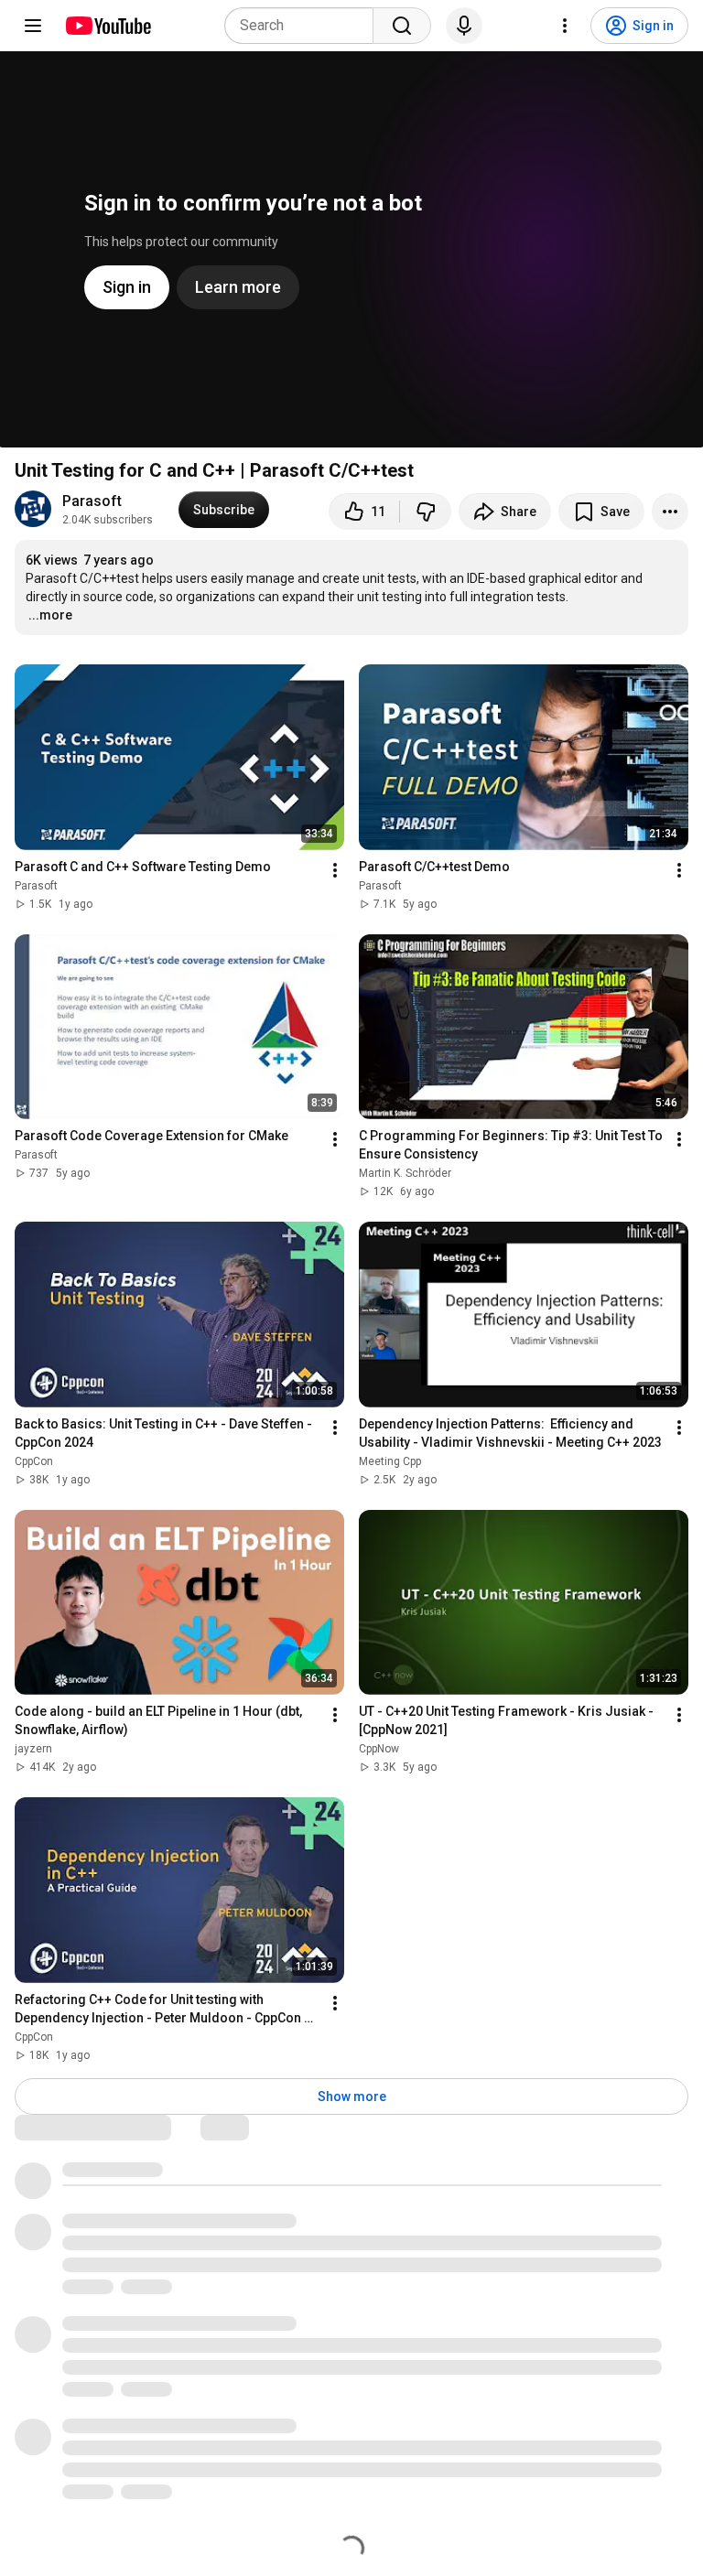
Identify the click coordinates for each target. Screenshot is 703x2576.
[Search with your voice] (464, 26)
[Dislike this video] (426, 512)
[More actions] (670, 512)
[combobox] (304, 26)
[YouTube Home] (108, 26)
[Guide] (33, 26)
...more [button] (50, 615)
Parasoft (92, 501)
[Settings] (565, 26)
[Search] (402, 26)
